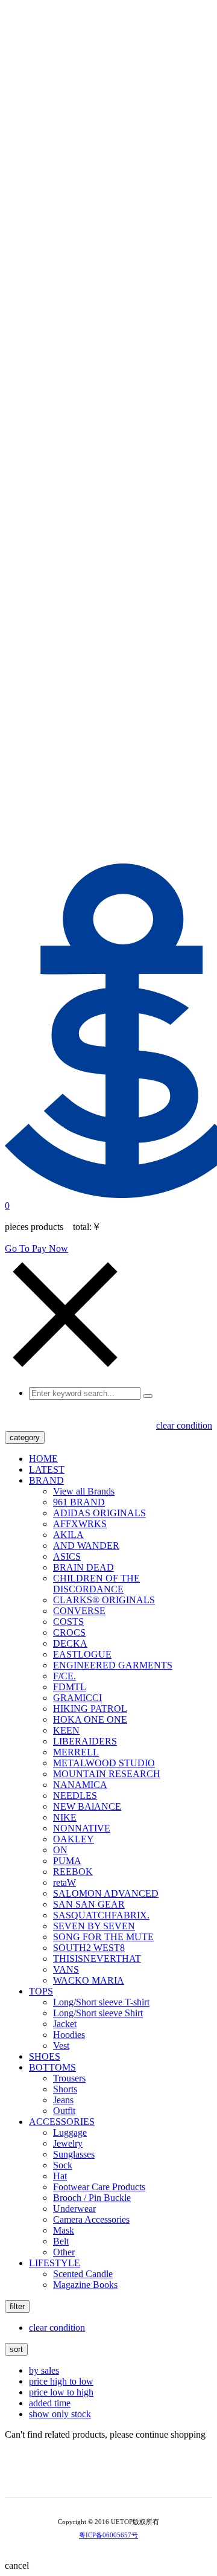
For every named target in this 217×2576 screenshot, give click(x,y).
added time (50, 2403)
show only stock (60, 2414)
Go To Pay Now (36, 1248)
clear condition (184, 1425)
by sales (44, 2370)
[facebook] (134, 2478)
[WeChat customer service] (100, 2478)
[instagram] (117, 2478)
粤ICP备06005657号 (108, 2535)
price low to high (61, 2392)
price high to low (61, 2381)
